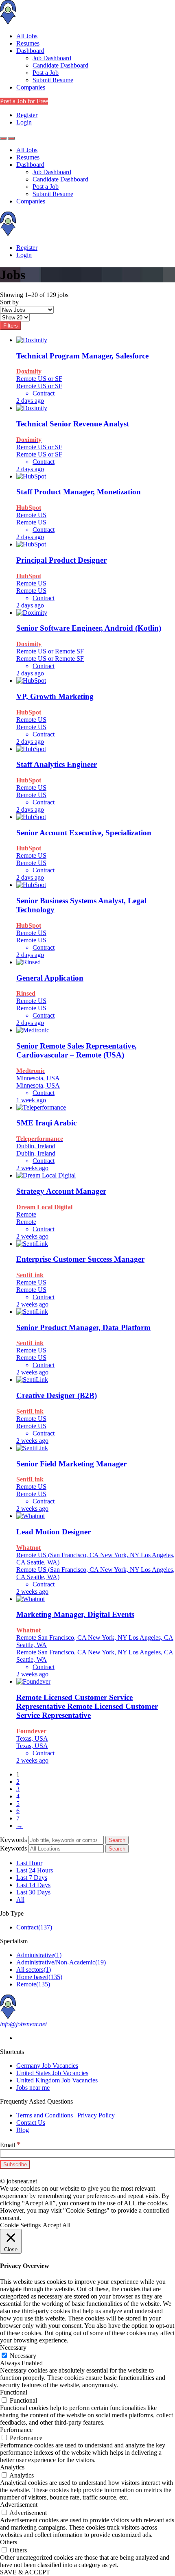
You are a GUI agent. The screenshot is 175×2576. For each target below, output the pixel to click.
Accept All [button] (57, 2225)
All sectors (34, 1970)
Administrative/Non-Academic (61, 1962)
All (20, 1900)
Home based (39, 1977)
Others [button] (9, 2542)
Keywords (13, 1840)
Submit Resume (53, 80)
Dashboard (30, 51)
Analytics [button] (12, 2467)
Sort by (9, 302)
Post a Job (46, 73)
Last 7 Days (32, 1878)
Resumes (28, 43)
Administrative (39, 1955)
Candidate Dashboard (60, 65)
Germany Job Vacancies (47, 2066)
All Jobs (27, 36)
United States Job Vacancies (52, 2073)
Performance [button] (16, 2430)
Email (10, 2145)
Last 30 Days (33, 1892)
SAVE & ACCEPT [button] (25, 2572)
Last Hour (29, 1863)
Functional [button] (14, 2392)
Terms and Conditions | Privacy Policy (66, 2115)
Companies (31, 87)
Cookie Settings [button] (20, 2225)
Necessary (23, 2356)
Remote (33, 1984)
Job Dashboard (52, 58)
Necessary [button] (13, 2348)
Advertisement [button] (19, 2505)
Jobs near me (33, 2088)
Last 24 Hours (35, 1870)
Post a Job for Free (24, 101)
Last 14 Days (33, 1885)
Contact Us (31, 2123)
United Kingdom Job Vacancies (57, 2080)
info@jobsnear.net (23, 2024)
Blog (23, 2130)
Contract (34, 1927)
